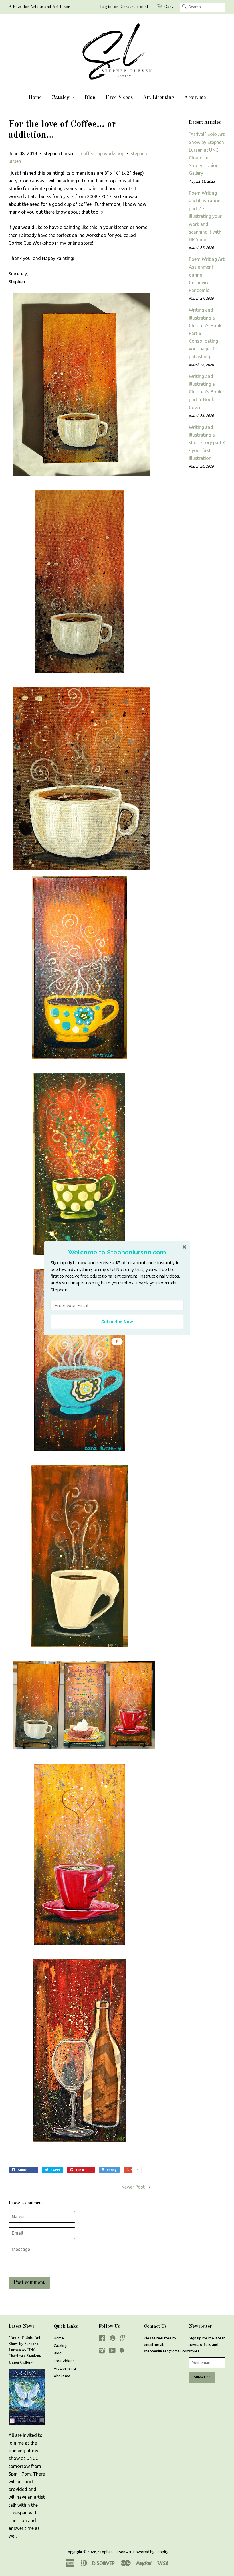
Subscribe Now (117, 1321)
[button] (117, 1252)
